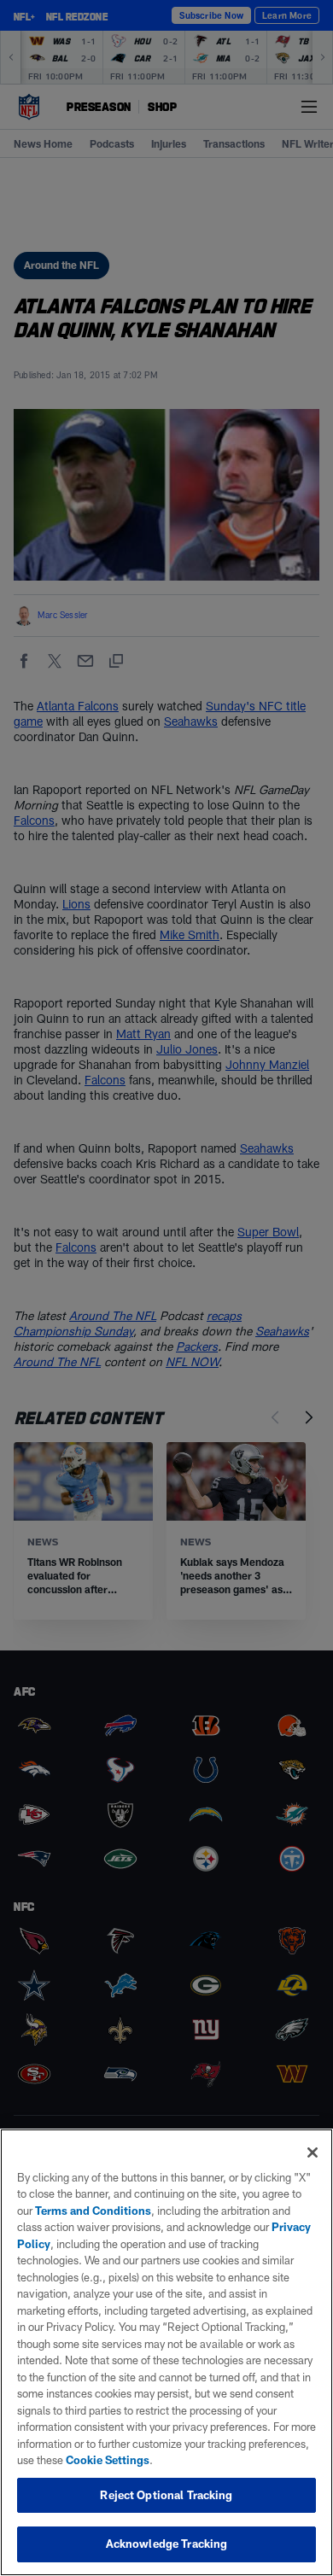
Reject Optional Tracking (166, 2495)
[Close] (313, 2153)
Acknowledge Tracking (167, 2544)
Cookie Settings (108, 2460)
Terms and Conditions (93, 2211)
